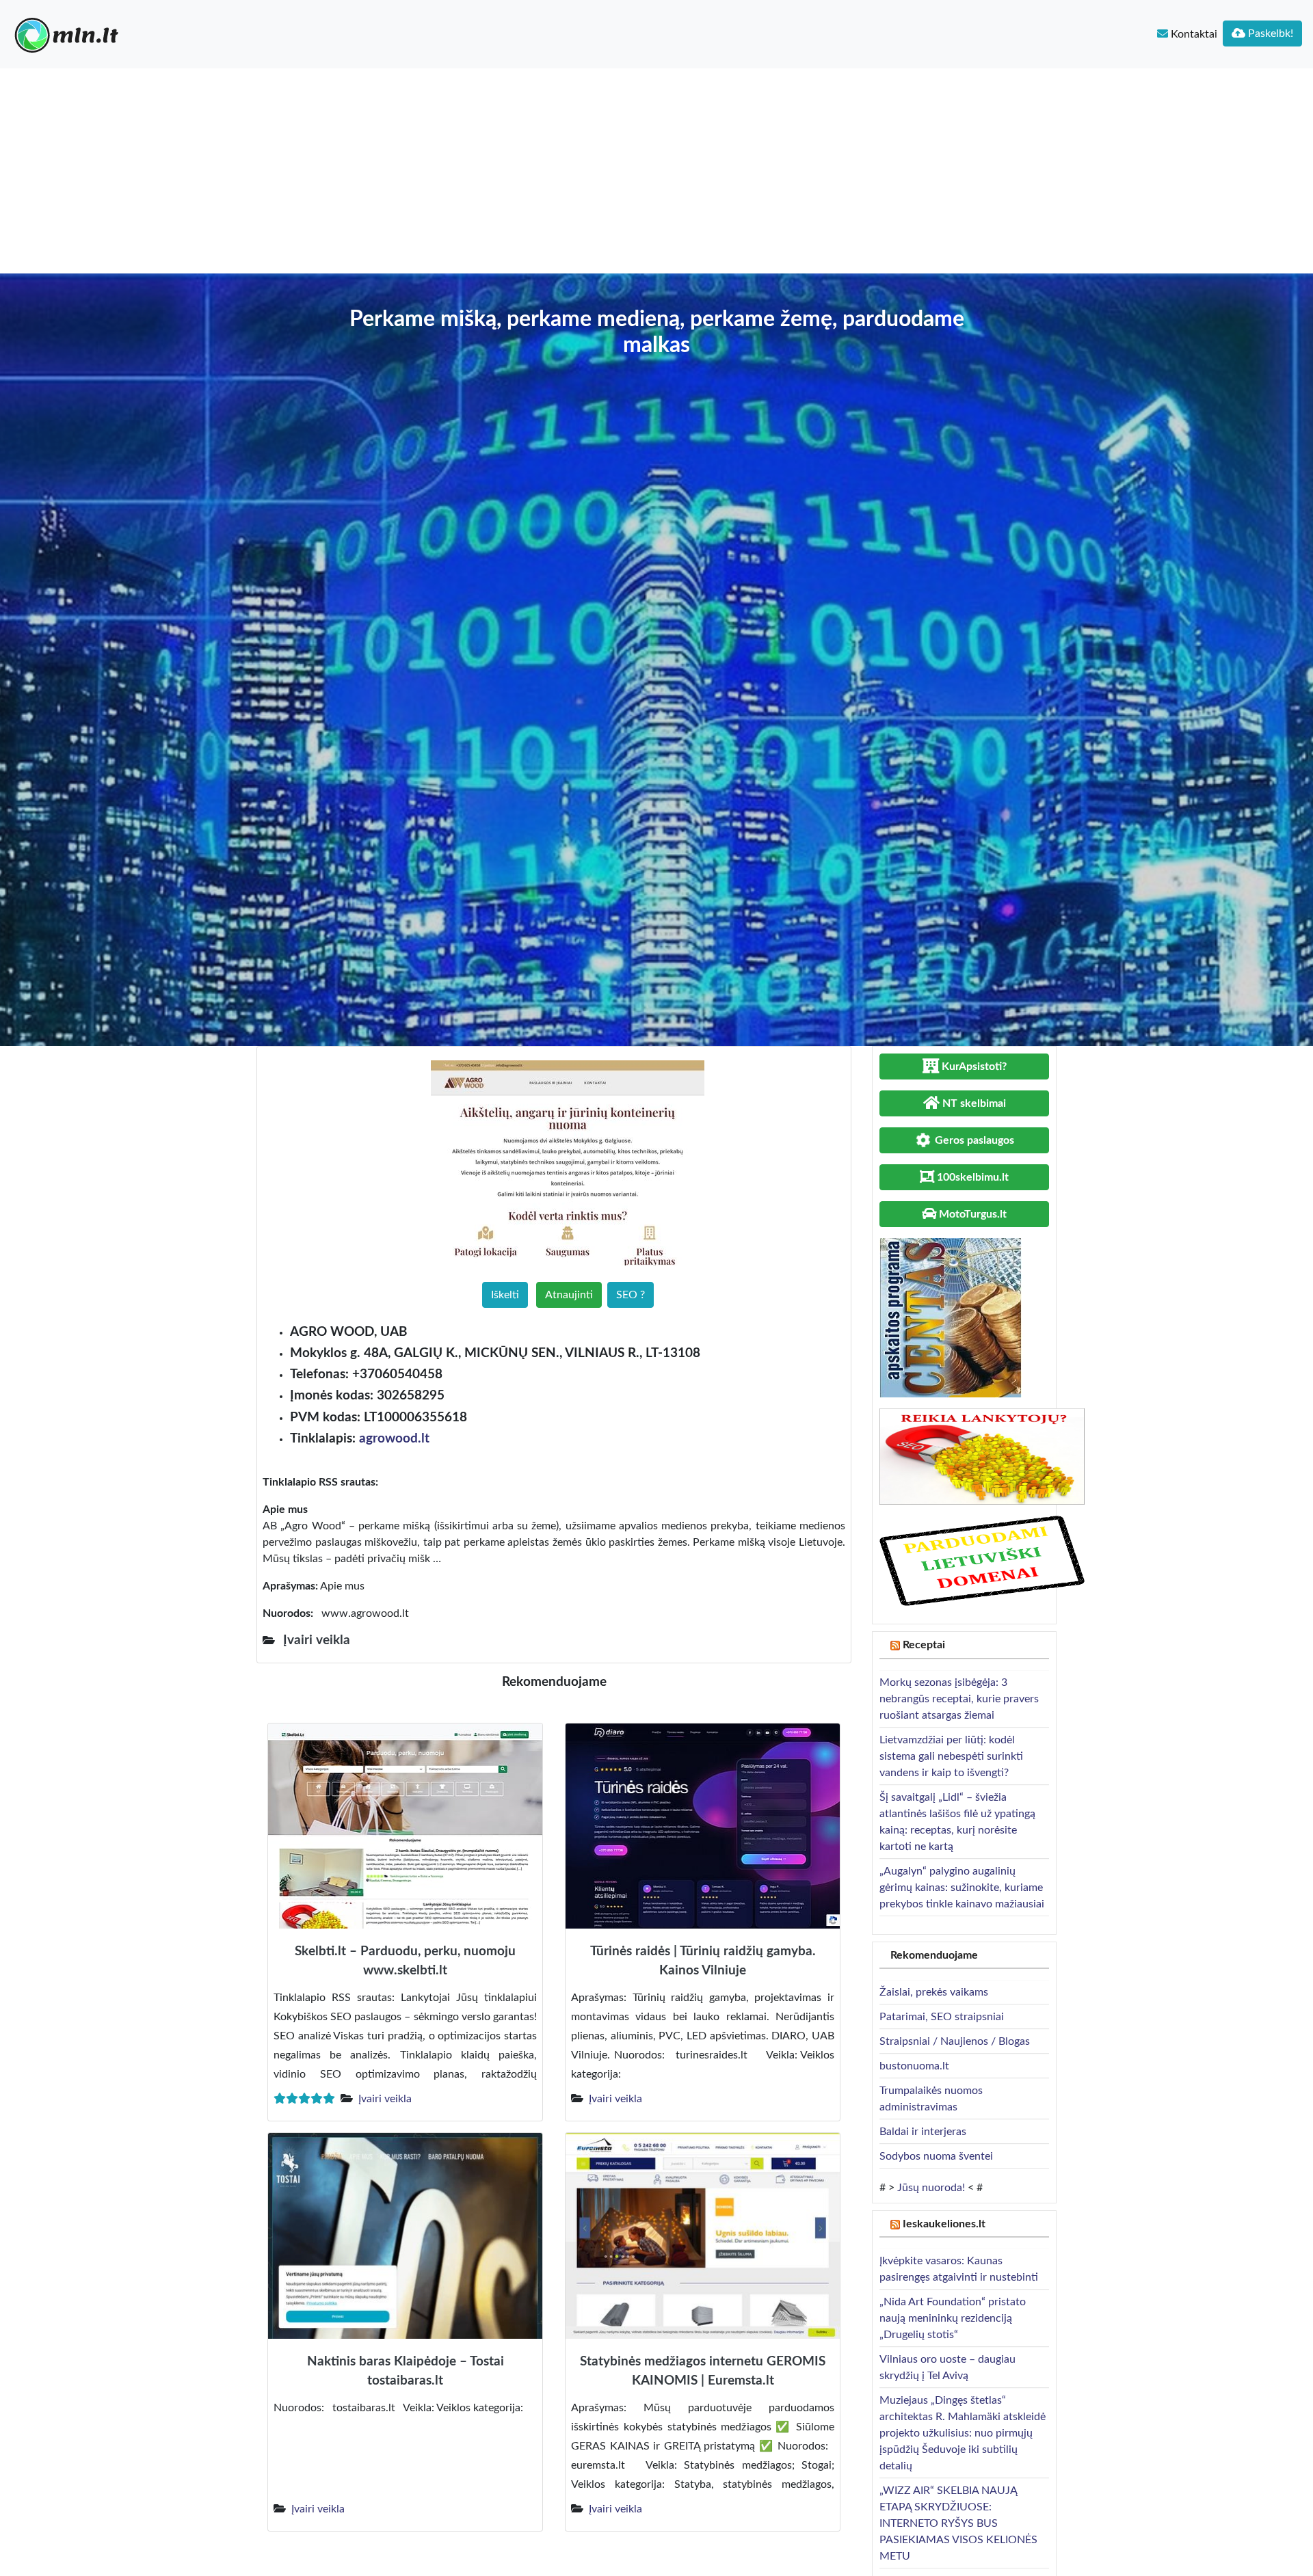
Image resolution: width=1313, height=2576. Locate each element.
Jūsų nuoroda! (931, 2188)
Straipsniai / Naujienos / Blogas (955, 2041)
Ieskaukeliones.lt (944, 2224)
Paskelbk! (1269, 33)
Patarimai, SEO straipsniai (942, 2017)
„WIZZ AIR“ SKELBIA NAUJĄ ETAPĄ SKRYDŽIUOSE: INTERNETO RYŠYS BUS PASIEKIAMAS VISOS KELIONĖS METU (958, 2523)
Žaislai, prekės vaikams (934, 1992)
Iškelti (505, 1295)
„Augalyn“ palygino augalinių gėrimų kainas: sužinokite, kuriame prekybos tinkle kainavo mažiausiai (962, 1888)
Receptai (924, 1645)
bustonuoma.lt (914, 2066)
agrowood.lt (394, 1439)
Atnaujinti (569, 1295)
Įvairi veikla (385, 2099)
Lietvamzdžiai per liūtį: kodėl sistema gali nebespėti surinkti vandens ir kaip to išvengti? (951, 1756)
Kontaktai (1193, 34)
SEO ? (631, 1295)
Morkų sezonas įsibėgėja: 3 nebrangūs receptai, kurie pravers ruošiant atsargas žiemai (959, 1699)
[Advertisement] (656, 171)
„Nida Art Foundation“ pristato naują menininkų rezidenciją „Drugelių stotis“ (953, 2318)
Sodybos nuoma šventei (936, 2156)
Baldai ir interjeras (923, 2132)
